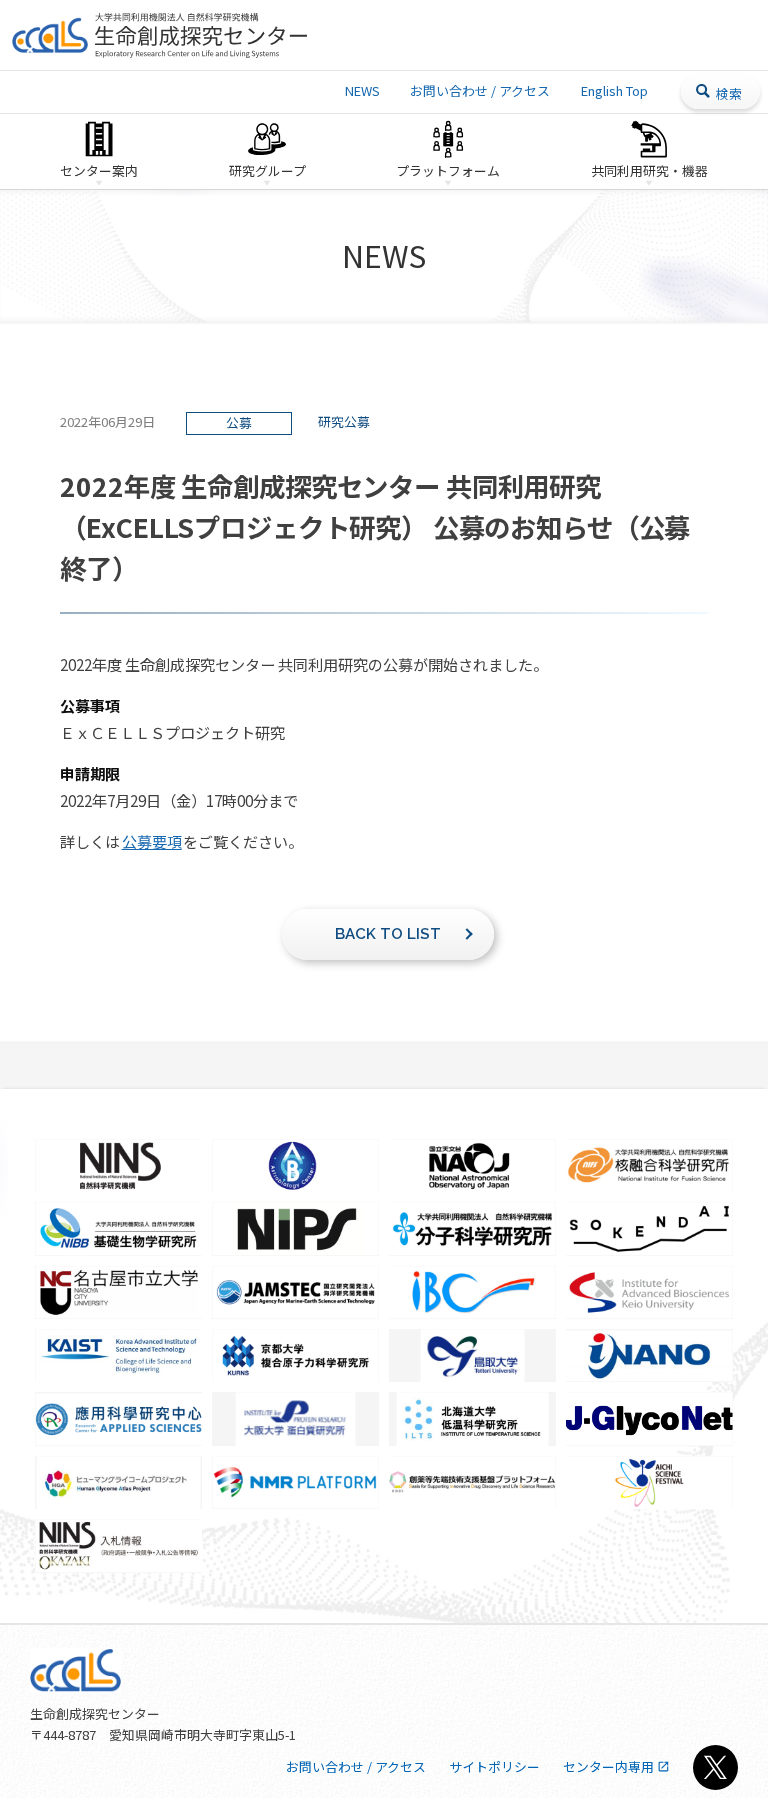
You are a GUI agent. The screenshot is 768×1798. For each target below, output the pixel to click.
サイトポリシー (494, 1766)
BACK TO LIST (388, 934)
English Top (614, 90)
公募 (239, 422)
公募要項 (152, 841)
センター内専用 (608, 1766)
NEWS (362, 90)
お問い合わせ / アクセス (480, 90)
